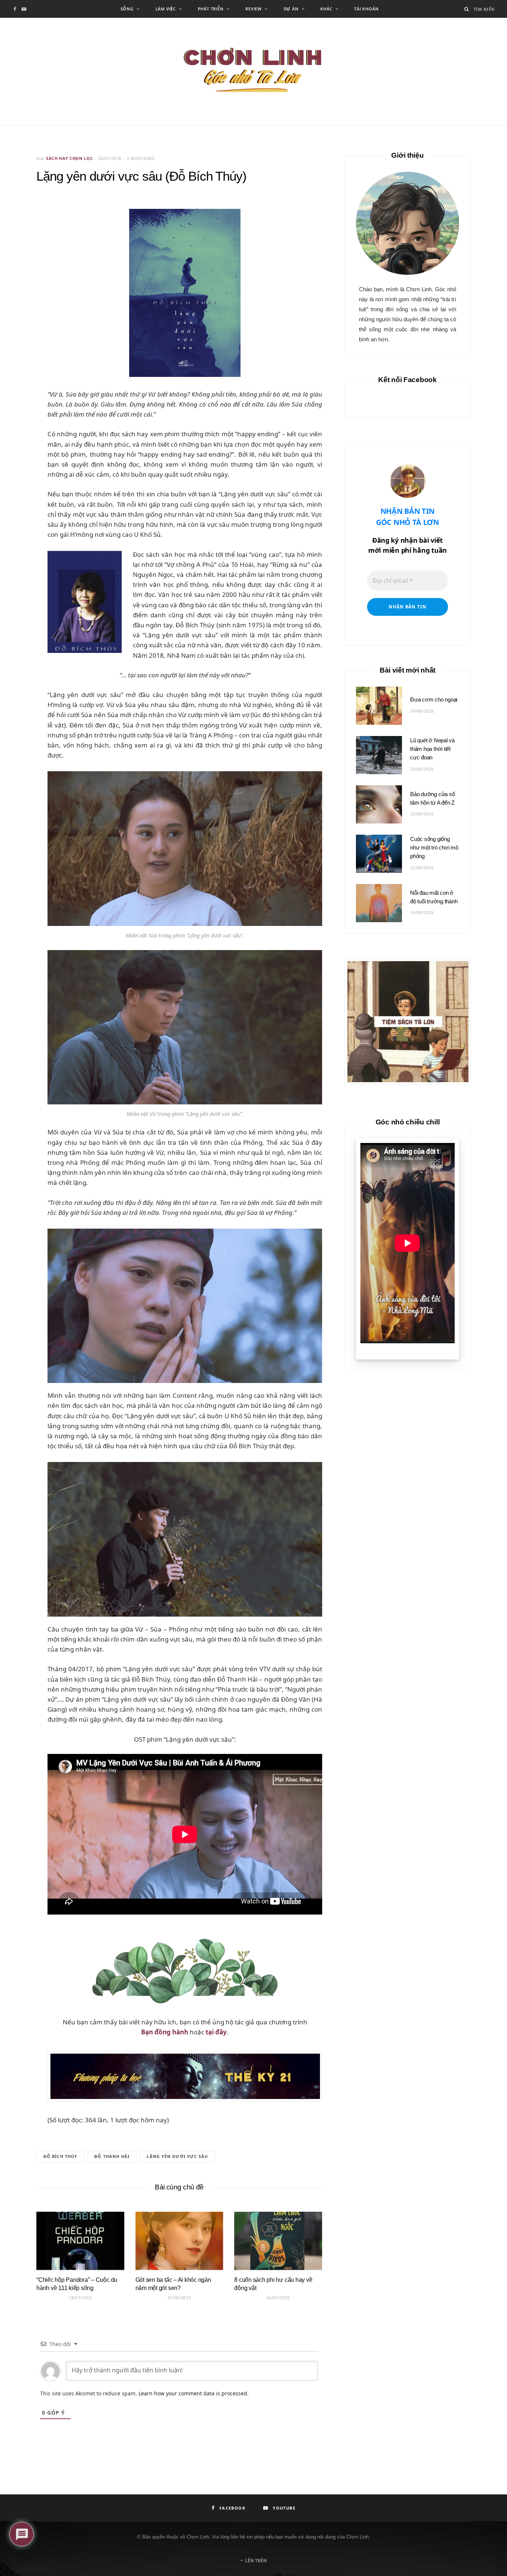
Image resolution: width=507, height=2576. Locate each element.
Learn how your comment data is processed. (194, 2393)
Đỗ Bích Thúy (60, 2156)
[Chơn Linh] (253, 72)
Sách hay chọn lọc (69, 158)
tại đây (216, 2032)
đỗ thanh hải (112, 2156)
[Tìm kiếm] (467, 9)
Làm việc (166, 9)
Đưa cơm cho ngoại (434, 699)
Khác (326, 9)
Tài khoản (366, 9)
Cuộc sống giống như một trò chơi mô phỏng (434, 847)
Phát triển (211, 9)
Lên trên (255, 2561)
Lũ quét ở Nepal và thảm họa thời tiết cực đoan (432, 749)
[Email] (19, 246)
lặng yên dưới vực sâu (177, 2156)
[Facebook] (19, 227)
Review (253, 9)
